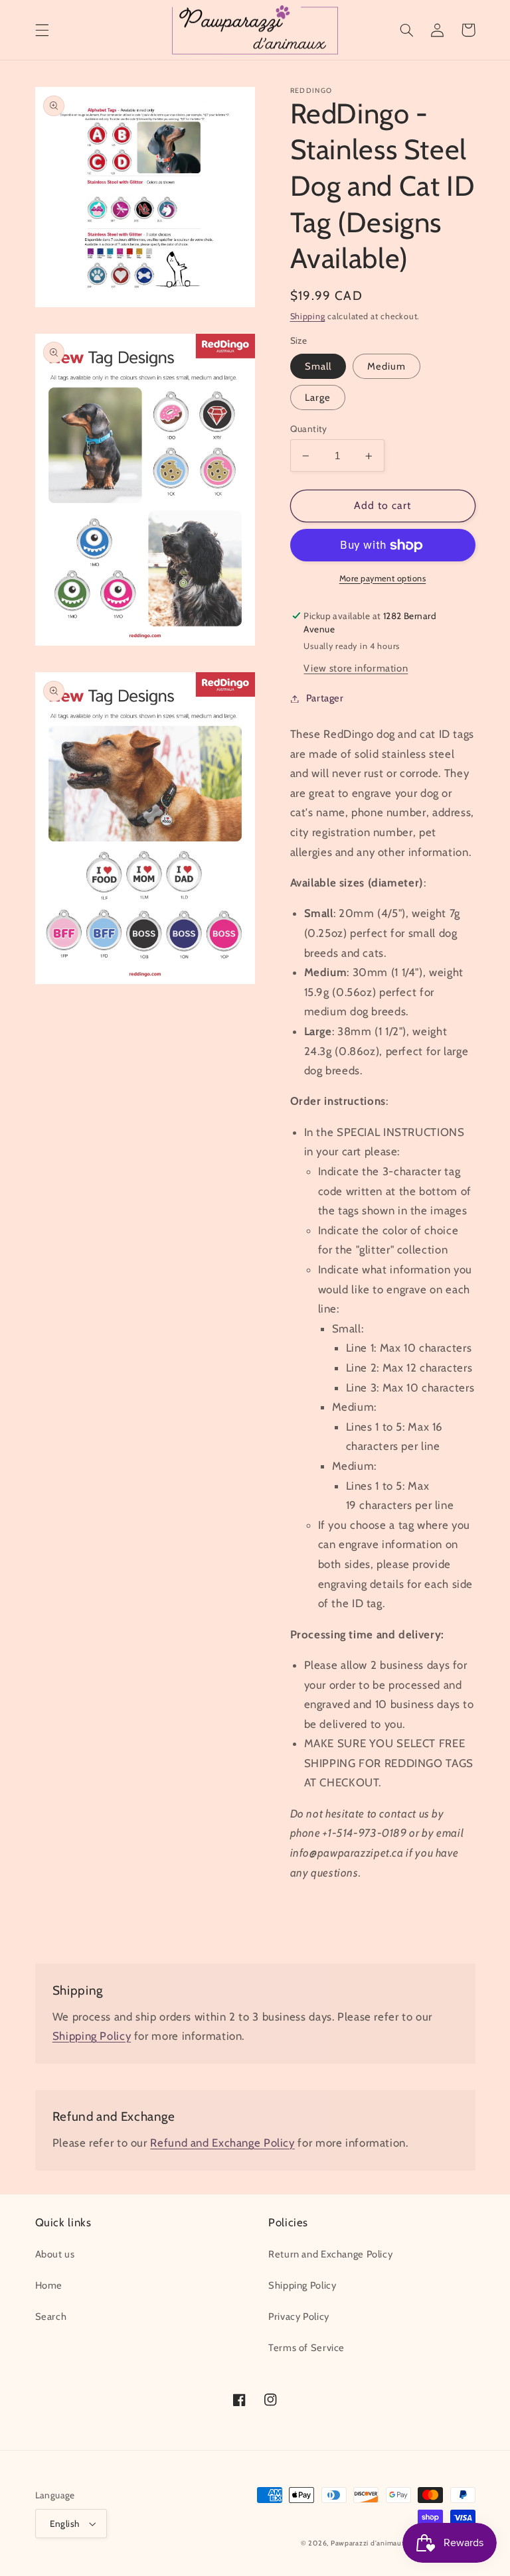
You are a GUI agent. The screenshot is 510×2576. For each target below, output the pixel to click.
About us (55, 2254)
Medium (386, 366)
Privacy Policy (299, 2317)
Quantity (309, 429)
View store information (356, 668)
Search (51, 2317)
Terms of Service (306, 2348)
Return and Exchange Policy (330, 2254)
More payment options (383, 578)
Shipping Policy (92, 2036)
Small (318, 366)
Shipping (308, 316)
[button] (42, 30)
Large (318, 397)
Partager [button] (325, 698)
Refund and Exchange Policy (222, 2143)
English (65, 2524)
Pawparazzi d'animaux (368, 2543)
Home (49, 2285)
